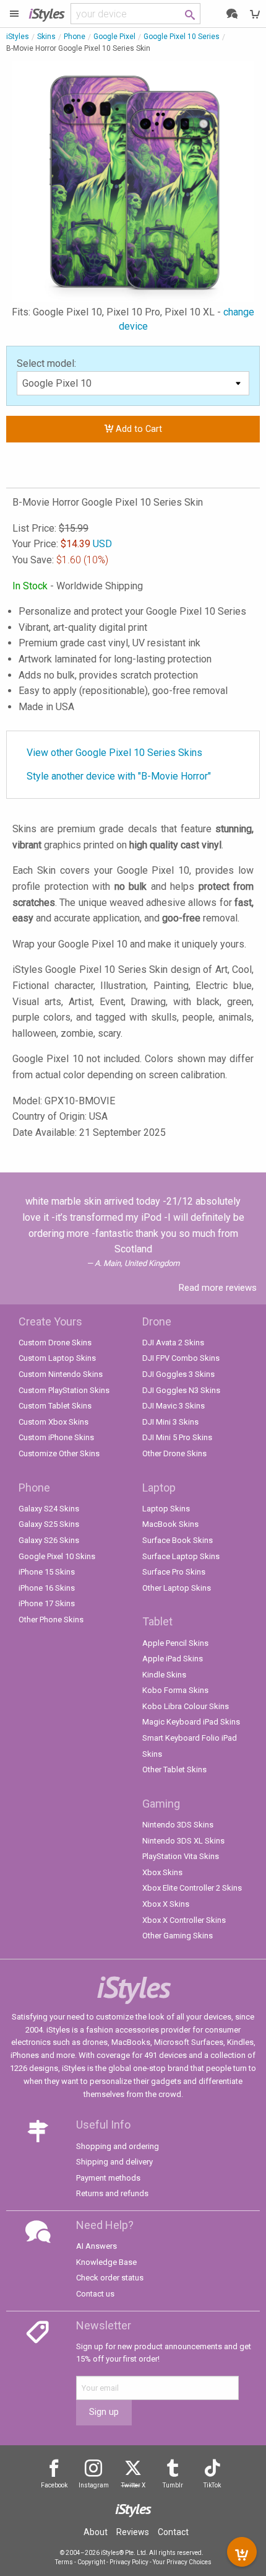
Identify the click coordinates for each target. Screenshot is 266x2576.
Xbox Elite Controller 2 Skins (192, 1888)
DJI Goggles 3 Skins (178, 1374)
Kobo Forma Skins (175, 1690)
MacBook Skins (170, 1524)
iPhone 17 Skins (47, 1603)
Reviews (133, 2532)
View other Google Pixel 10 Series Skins (114, 753)
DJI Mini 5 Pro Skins (177, 1437)
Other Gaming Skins (178, 1936)
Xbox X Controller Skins (184, 1920)
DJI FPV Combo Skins (181, 1358)
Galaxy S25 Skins (49, 1524)
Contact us (95, 2294)
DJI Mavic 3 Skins (174, 1406)
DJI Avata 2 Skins (173, 1343)
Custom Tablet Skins (55, 1406)
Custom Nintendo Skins (61, 1374)
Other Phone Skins (51, 1620)
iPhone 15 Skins (47, 1572)
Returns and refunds (112, 2193)
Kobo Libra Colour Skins (186, 1706)
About (96, 2532)
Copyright (91, 2562)
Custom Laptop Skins (57, 1358)
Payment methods (108, 2178)
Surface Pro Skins (174, 1572)
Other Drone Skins (174, 1453)
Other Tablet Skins (174, 1769)
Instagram (94, 2485)
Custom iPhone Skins (56, 1437)
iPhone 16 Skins (47, 1588)
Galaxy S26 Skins (49, 1540)
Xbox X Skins (166, 1904)
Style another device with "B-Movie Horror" (119, 776)
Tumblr (173, 2485)
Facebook (54, 2485)
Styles (46, 13)
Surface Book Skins (178, 1540)
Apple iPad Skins (173, 1659)
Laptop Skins (166, 1509)
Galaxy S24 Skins (49, 1509)
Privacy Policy (129, 2562)
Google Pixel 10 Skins (57, 1556)
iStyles (18, 37)
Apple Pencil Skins (175, 1643)
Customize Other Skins (59, 1453)
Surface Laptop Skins (181, 1556)
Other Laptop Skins (177, 1588)
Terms (64, 2562)
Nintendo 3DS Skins (178, 1825)
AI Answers (97, 2246)
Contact (173, 2532)
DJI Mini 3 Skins (170, 1422)
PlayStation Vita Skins (181, 1856)
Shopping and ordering (118, 2146)
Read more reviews (218, 1288)
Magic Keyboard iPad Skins (191, 1722)
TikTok (212, 2485)
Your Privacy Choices (182, 2562)
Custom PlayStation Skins (64, 1390)
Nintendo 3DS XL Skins (183, 1841)
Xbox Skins (162, 1872)
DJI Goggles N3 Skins (181, 1390)
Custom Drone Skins (55, 1343)
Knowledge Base (106, 2262)
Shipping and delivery (114, 2162)
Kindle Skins (164, 1675)
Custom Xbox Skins (54, 1422)
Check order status (110, 2278)
